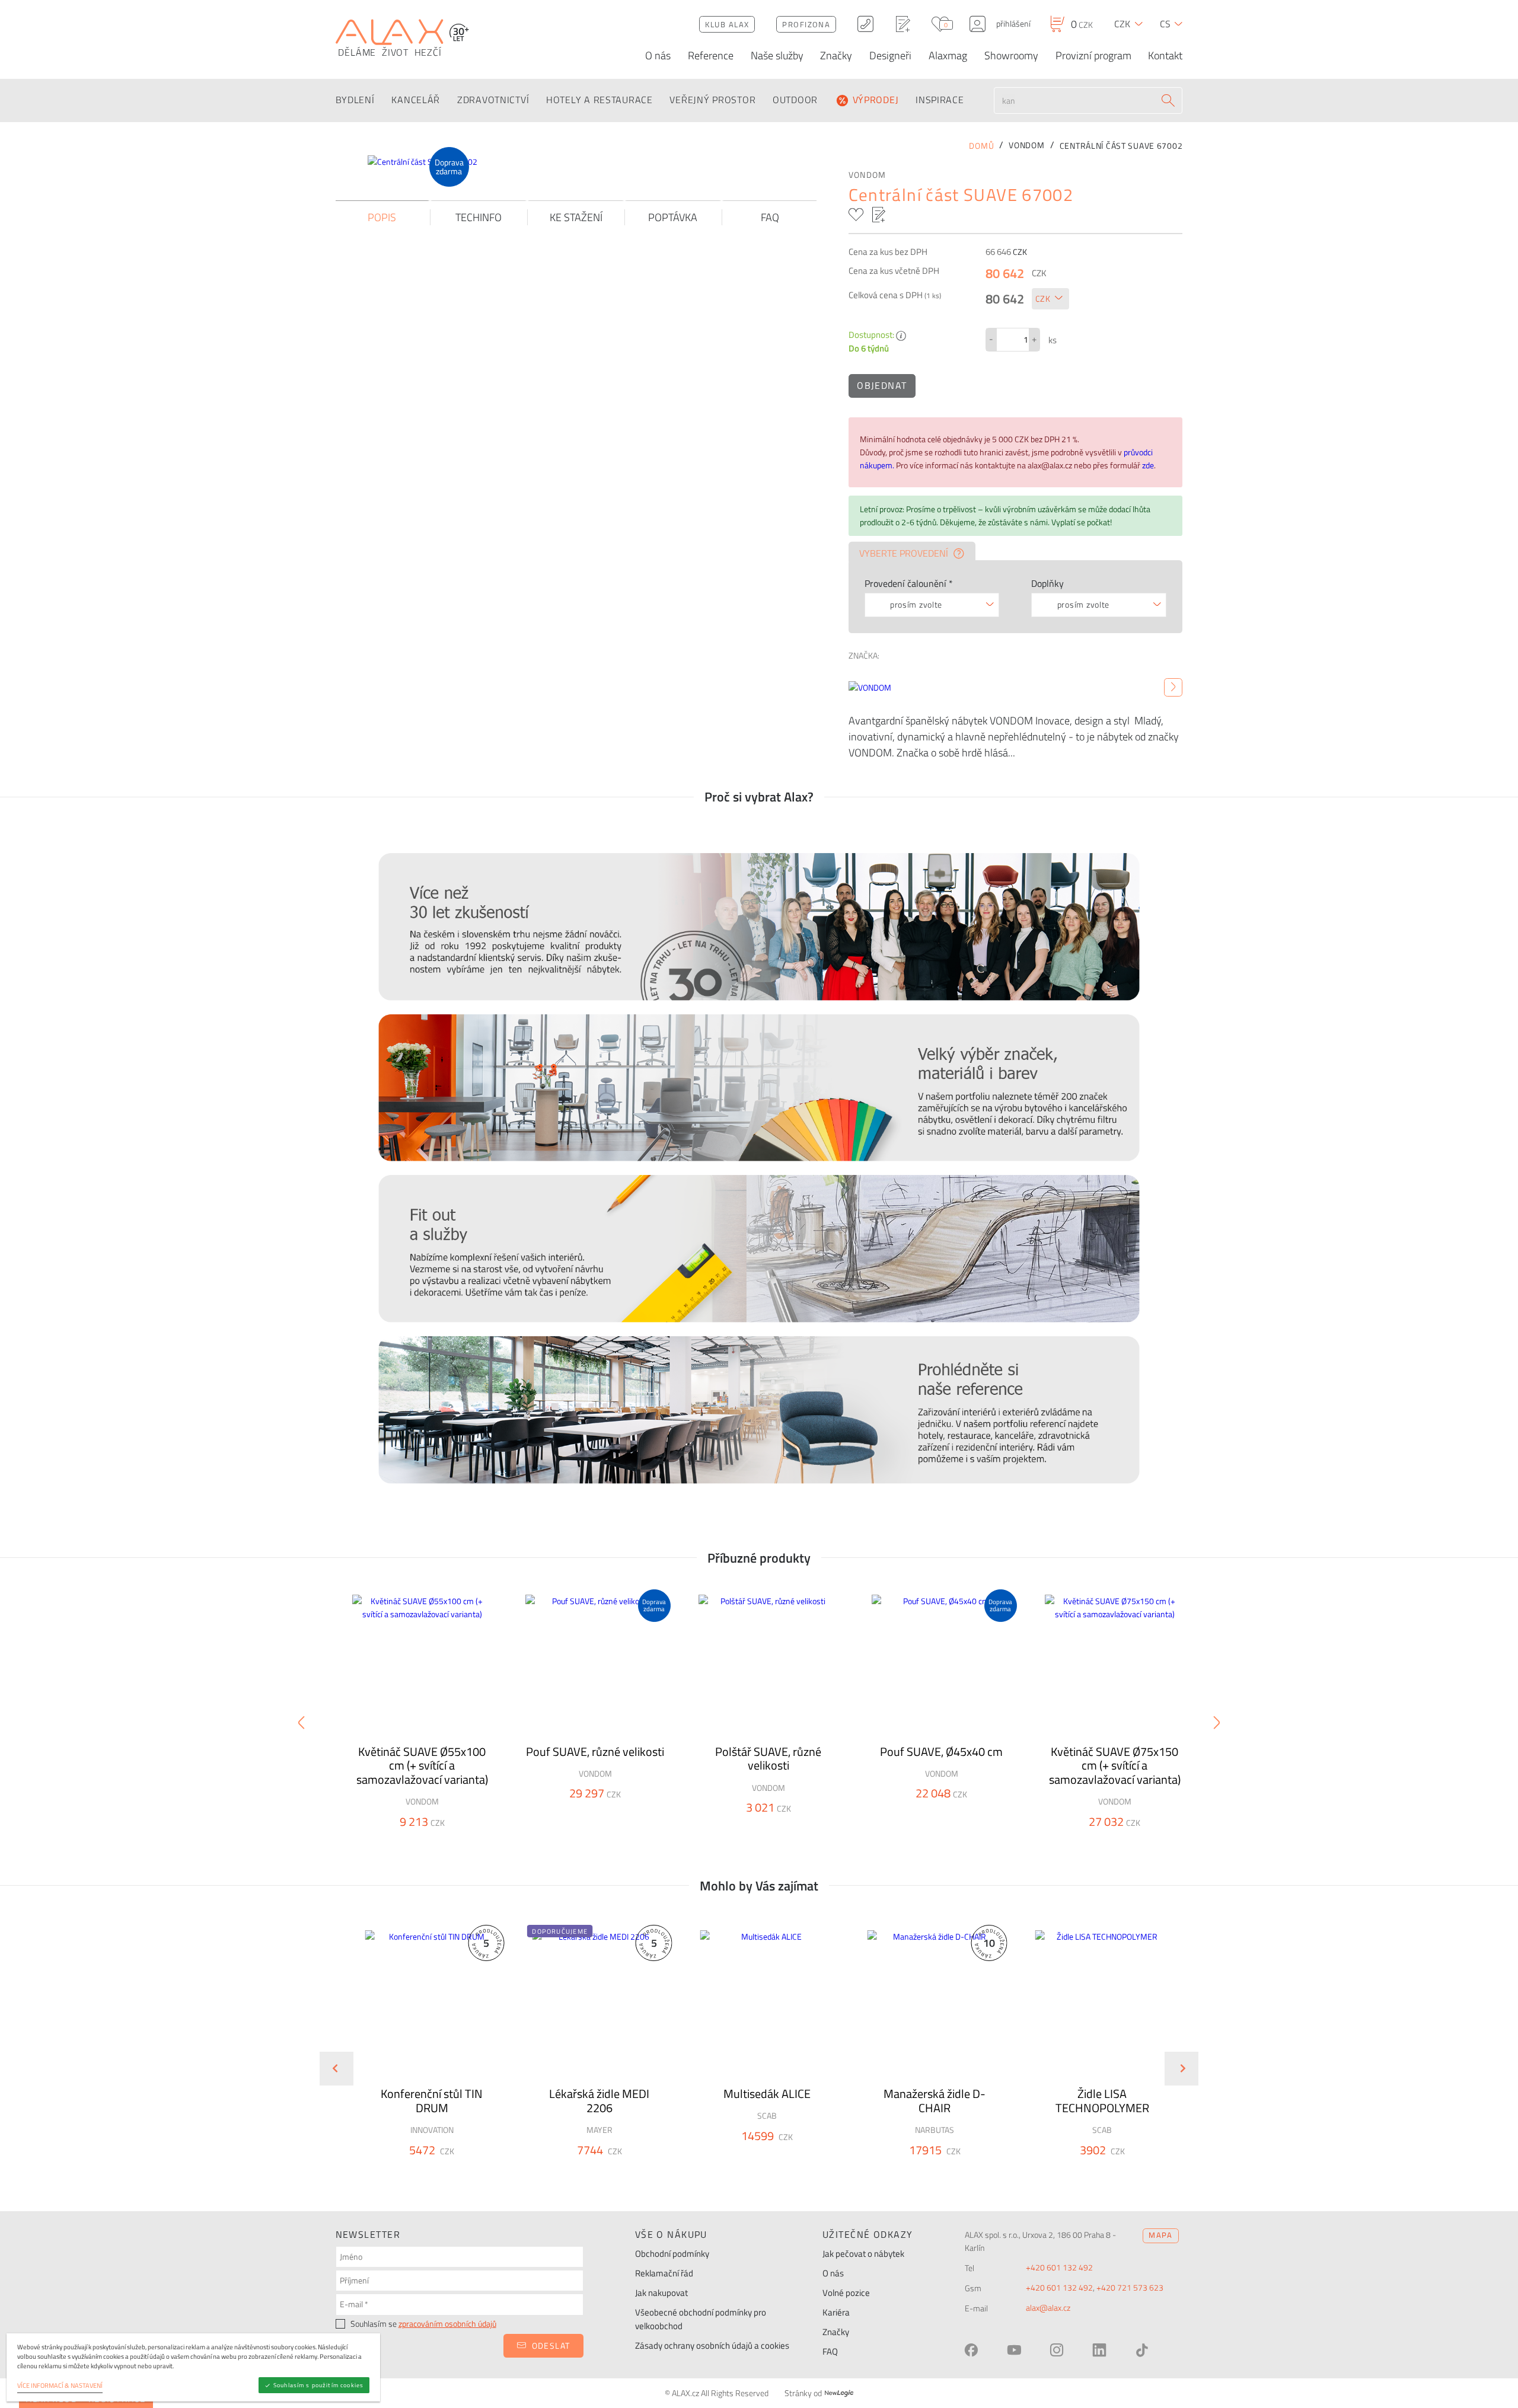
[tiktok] (1142, 2350)
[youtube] (1014, 2350)
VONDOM (868, 175)
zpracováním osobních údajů (447, 2324)
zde (1148, 465)
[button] (463, 2171)
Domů (981, 146)
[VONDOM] (1173, 688)
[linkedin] (1099, 2350)
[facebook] (971, 2350)
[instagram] (1057, 2350)
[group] (424, 2059)
